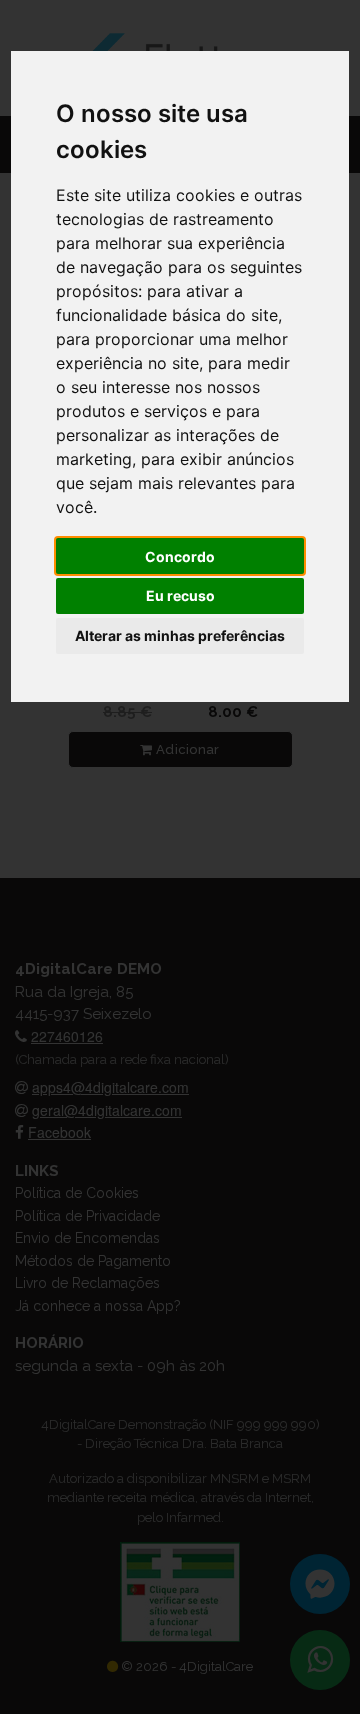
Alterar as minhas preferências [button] (180, 635)
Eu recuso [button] (180, 595)
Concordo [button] (180, 556)
